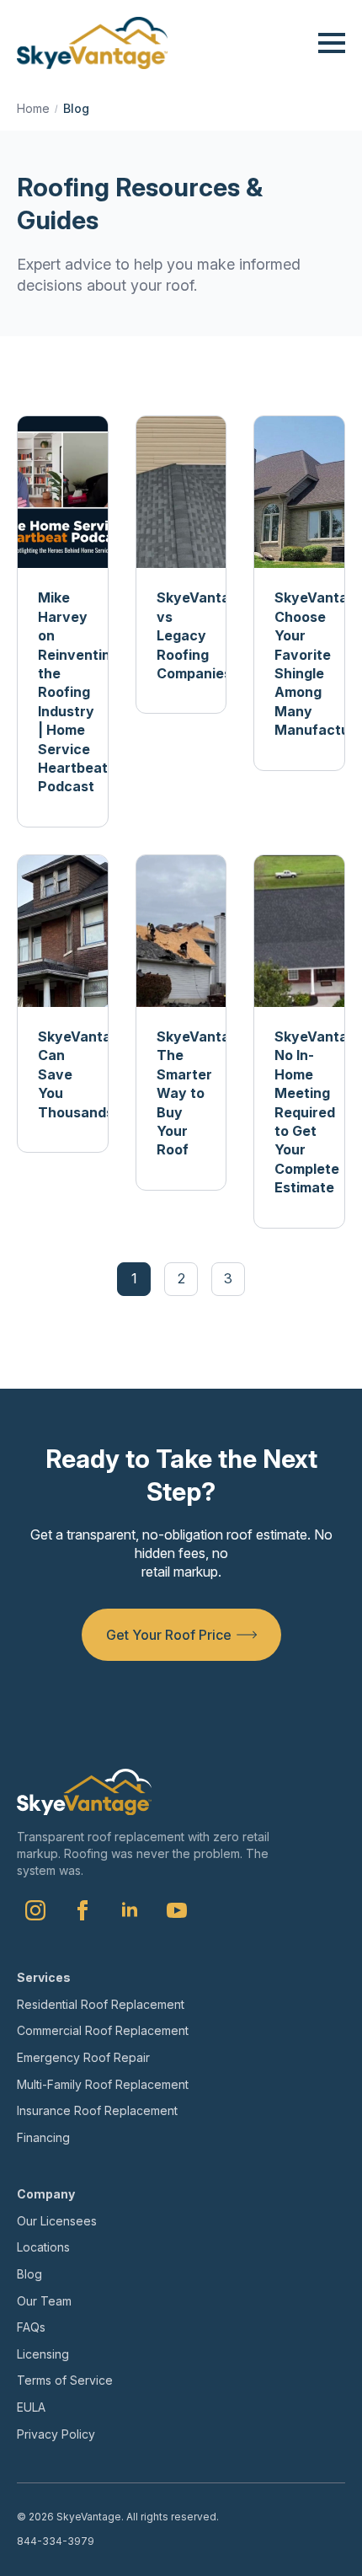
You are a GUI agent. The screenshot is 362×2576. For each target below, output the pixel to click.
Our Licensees (57, 2221)
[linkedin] (130, 1910)
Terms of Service (65, 2380)
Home (33, 108)
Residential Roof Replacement (101, 2004)
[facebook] (83, 1910)
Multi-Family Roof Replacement (103, 2084)
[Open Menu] (332, 43)
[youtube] (177, 1910)
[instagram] (35, 1910)
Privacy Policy (56, 2434)
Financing (43, 2137)
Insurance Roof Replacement (97, 2110)
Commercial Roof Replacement (103, 2030)
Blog (29, 2274)
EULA (31, 2407)
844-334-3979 (56, 2541)
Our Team (44, 2301)
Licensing (43, 2354)
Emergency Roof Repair (83, 2057)
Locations (43, 2247)
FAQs (31, 2327)
